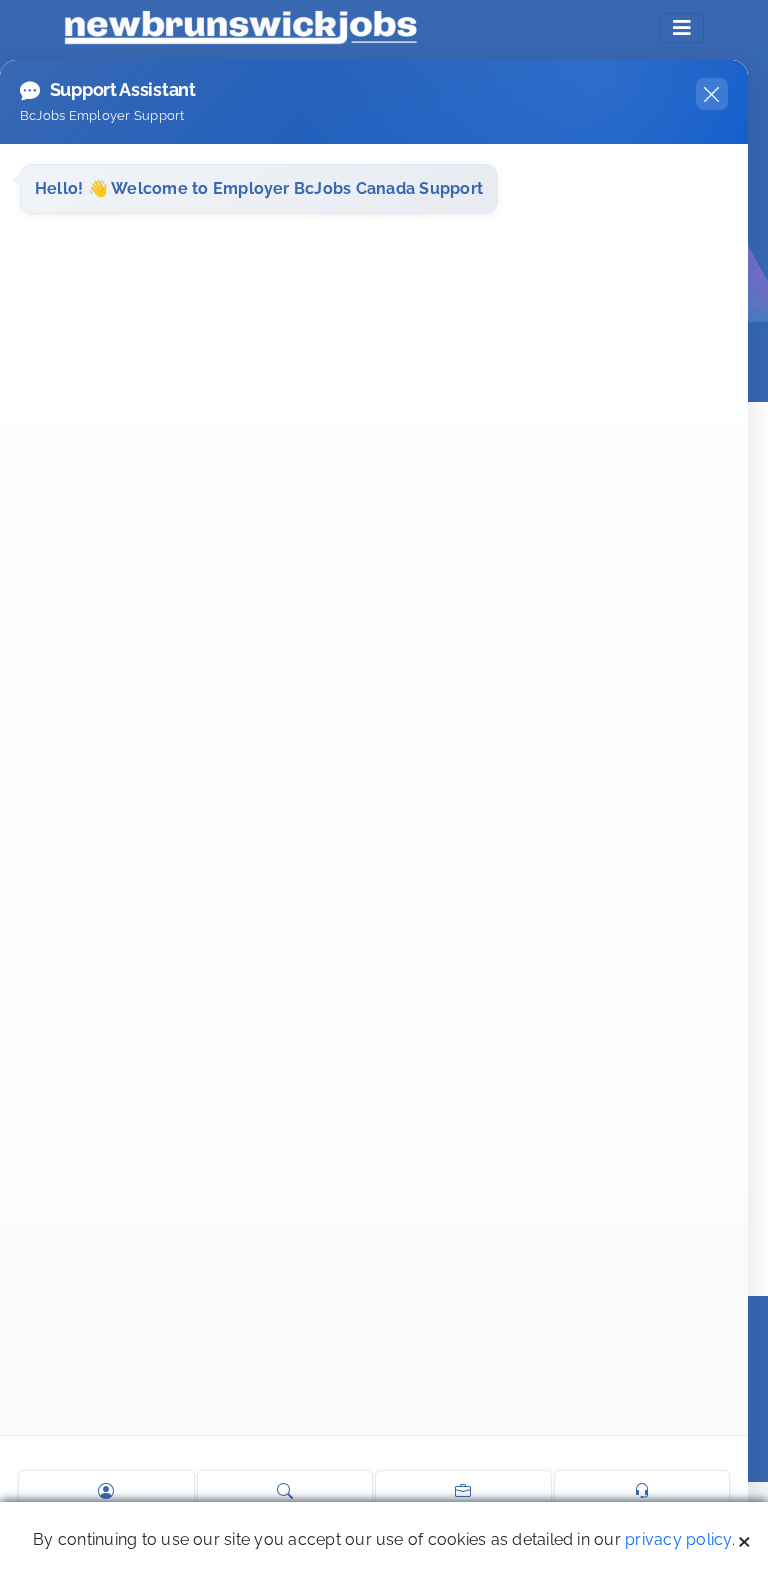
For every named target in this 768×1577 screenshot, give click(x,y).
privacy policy (678, 1539)
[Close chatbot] (712, 94)
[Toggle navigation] (682, 28)
